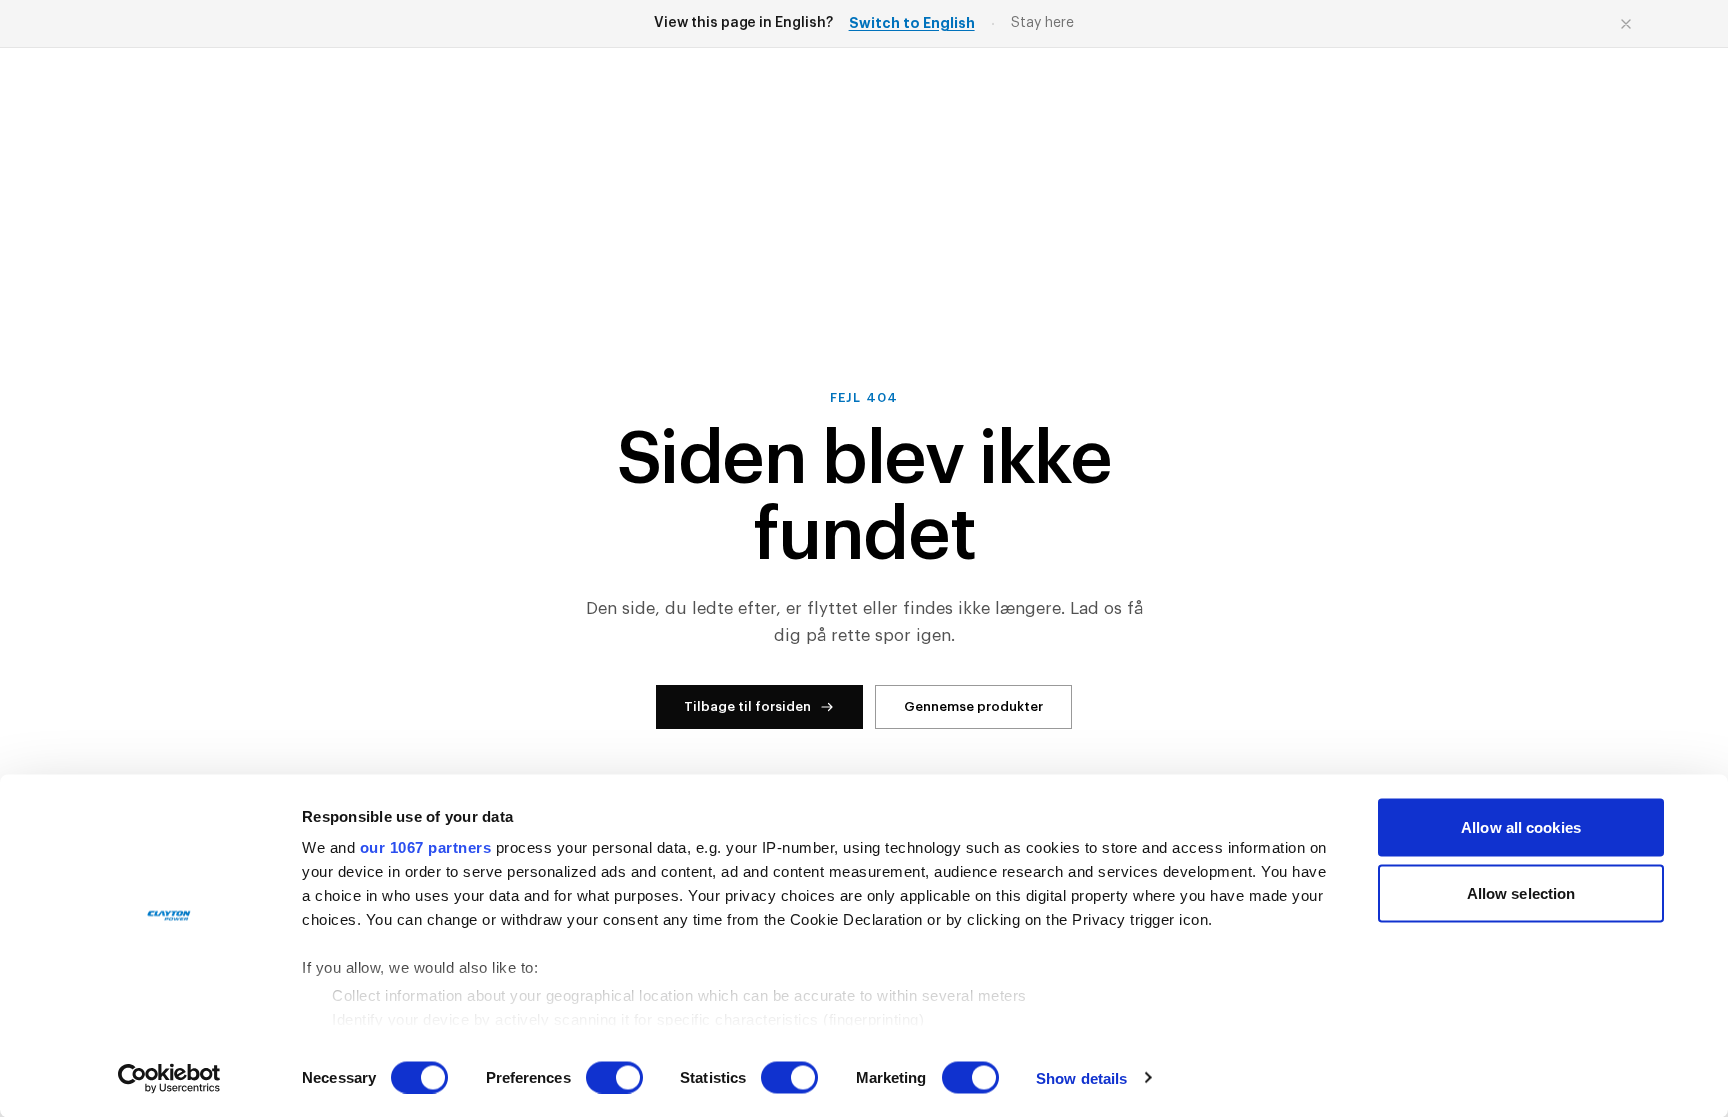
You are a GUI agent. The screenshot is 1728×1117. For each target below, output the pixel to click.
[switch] (614, 1077)
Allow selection (1521, 892)
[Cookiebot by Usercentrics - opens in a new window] (169, 1078)
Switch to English (912, 23)
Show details (1081, 1077)
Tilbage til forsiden (747, 706)
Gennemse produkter (973, 706)
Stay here (1042, 23)
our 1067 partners (426, 847)
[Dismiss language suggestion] (1626, 24)
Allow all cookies (1521, 827)
